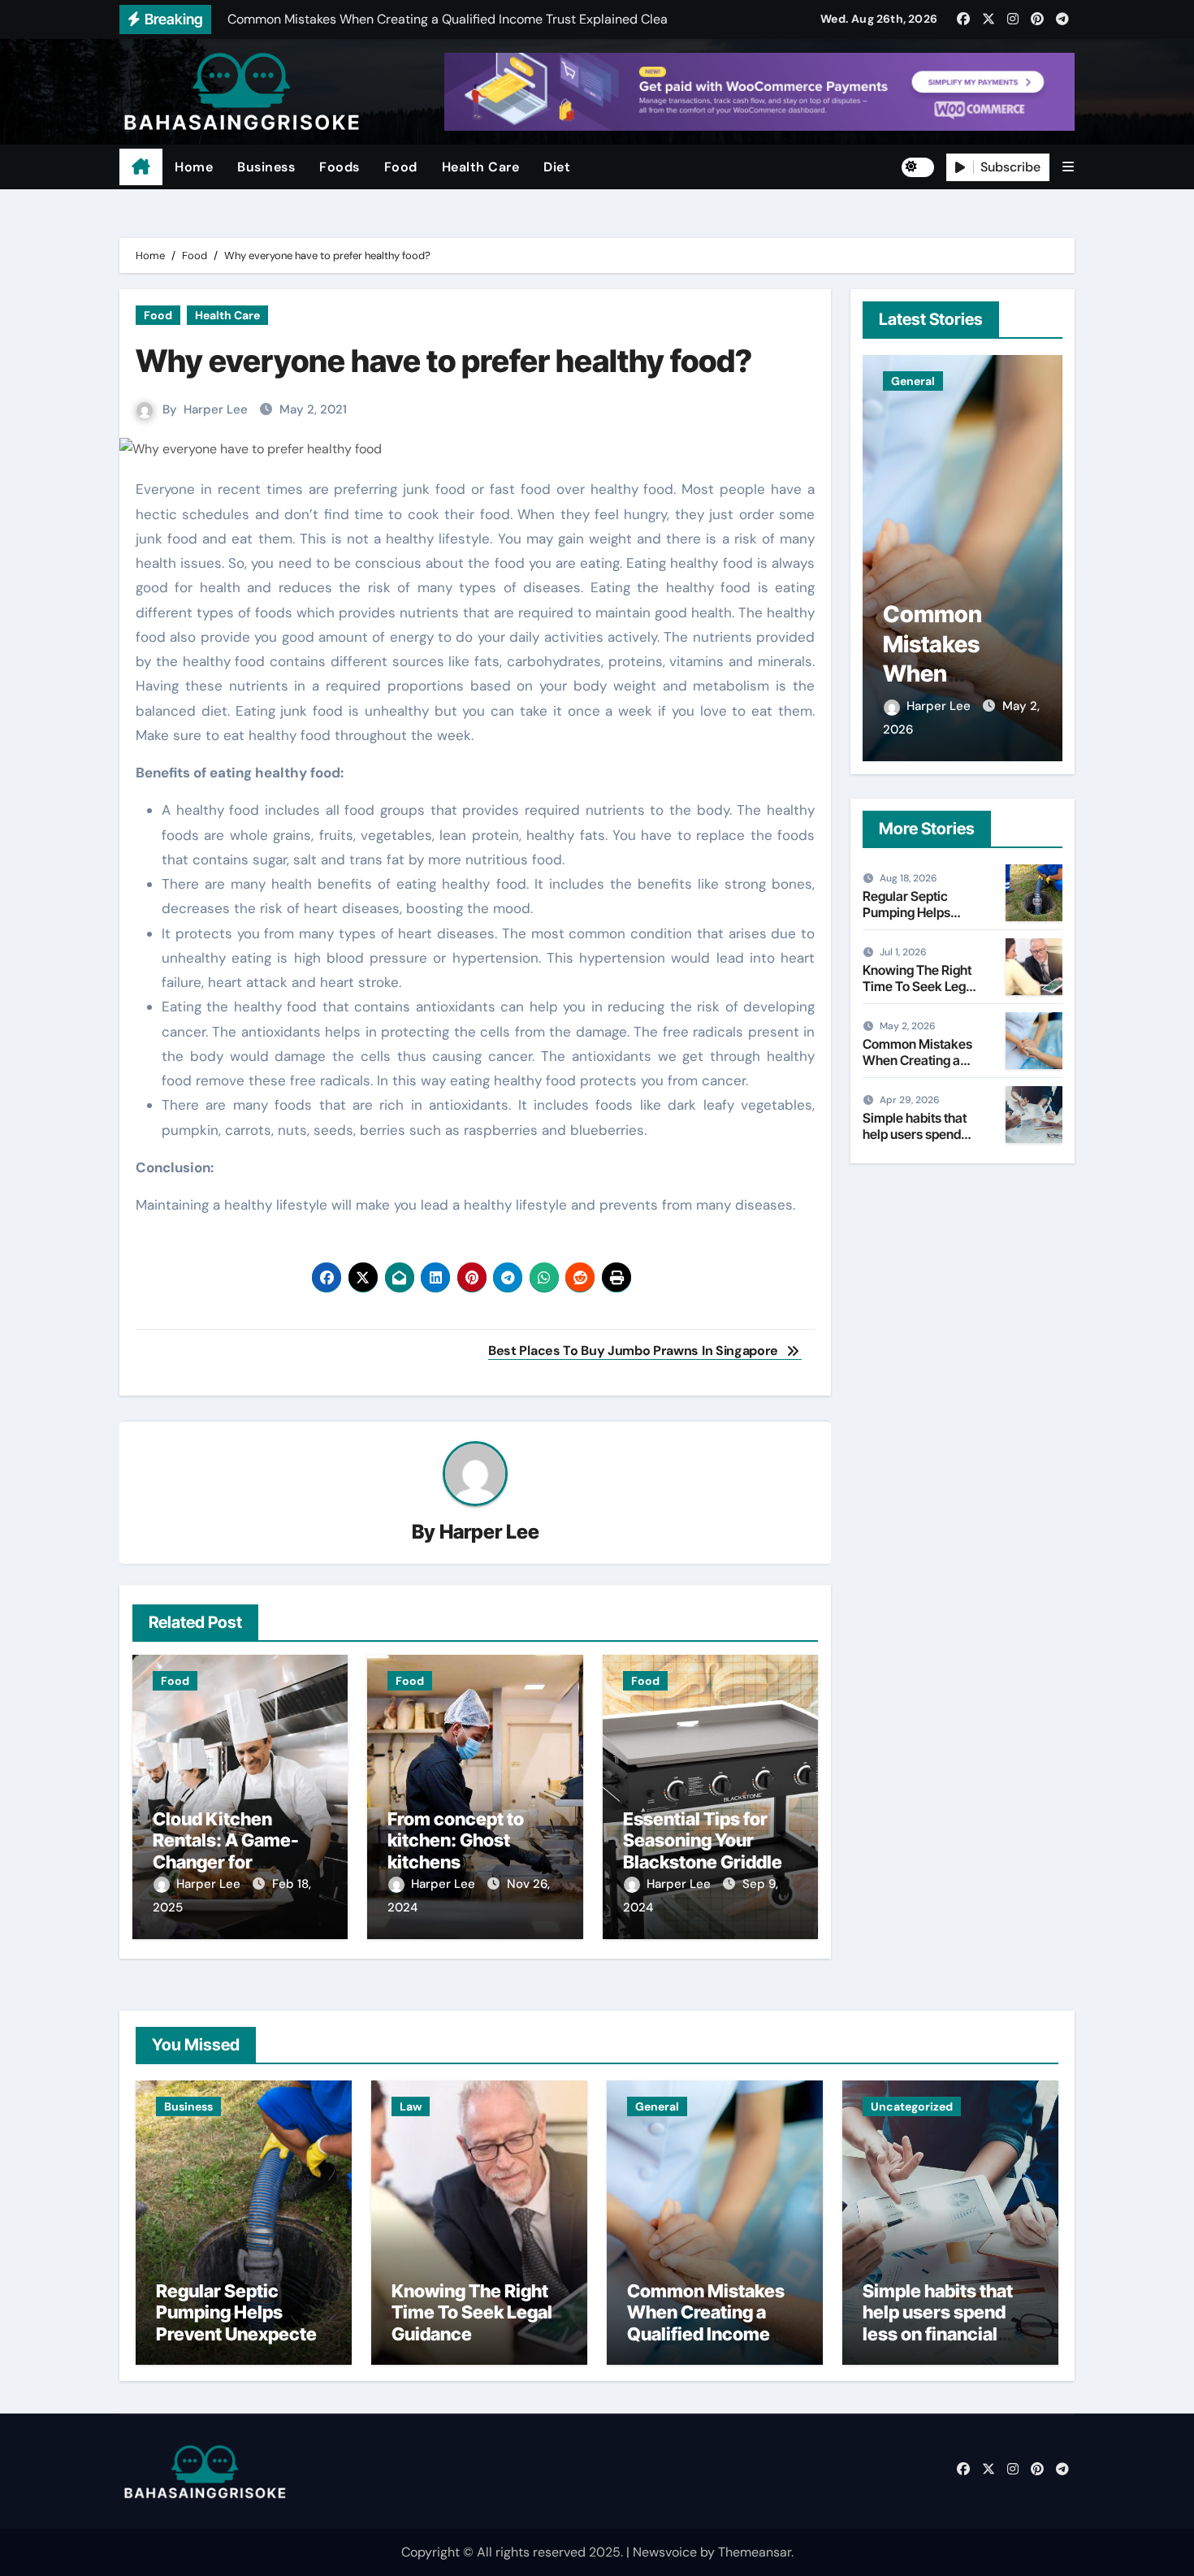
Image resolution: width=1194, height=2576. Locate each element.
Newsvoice (665, 2552)
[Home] (141, 167)
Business (266, 167)
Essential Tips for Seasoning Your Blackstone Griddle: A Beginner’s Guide (705, 1851)
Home (194, 167)
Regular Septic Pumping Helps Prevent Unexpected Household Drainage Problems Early (242, 2334)
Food (401, 167)
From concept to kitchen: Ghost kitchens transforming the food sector (458, 1862)
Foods (340, 167)
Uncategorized (912, 2106)
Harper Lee (216, 409)
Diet (557, 167)
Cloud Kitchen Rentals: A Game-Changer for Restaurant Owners (234, 1851)
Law (411, 2106)
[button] (1068, 167)
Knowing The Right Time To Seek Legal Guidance (919, 985)
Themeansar (755, 2552)
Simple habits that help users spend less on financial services (915, 1141)
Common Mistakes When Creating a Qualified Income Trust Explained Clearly (706, 2334)
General (913, 381)
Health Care (481, 167)
